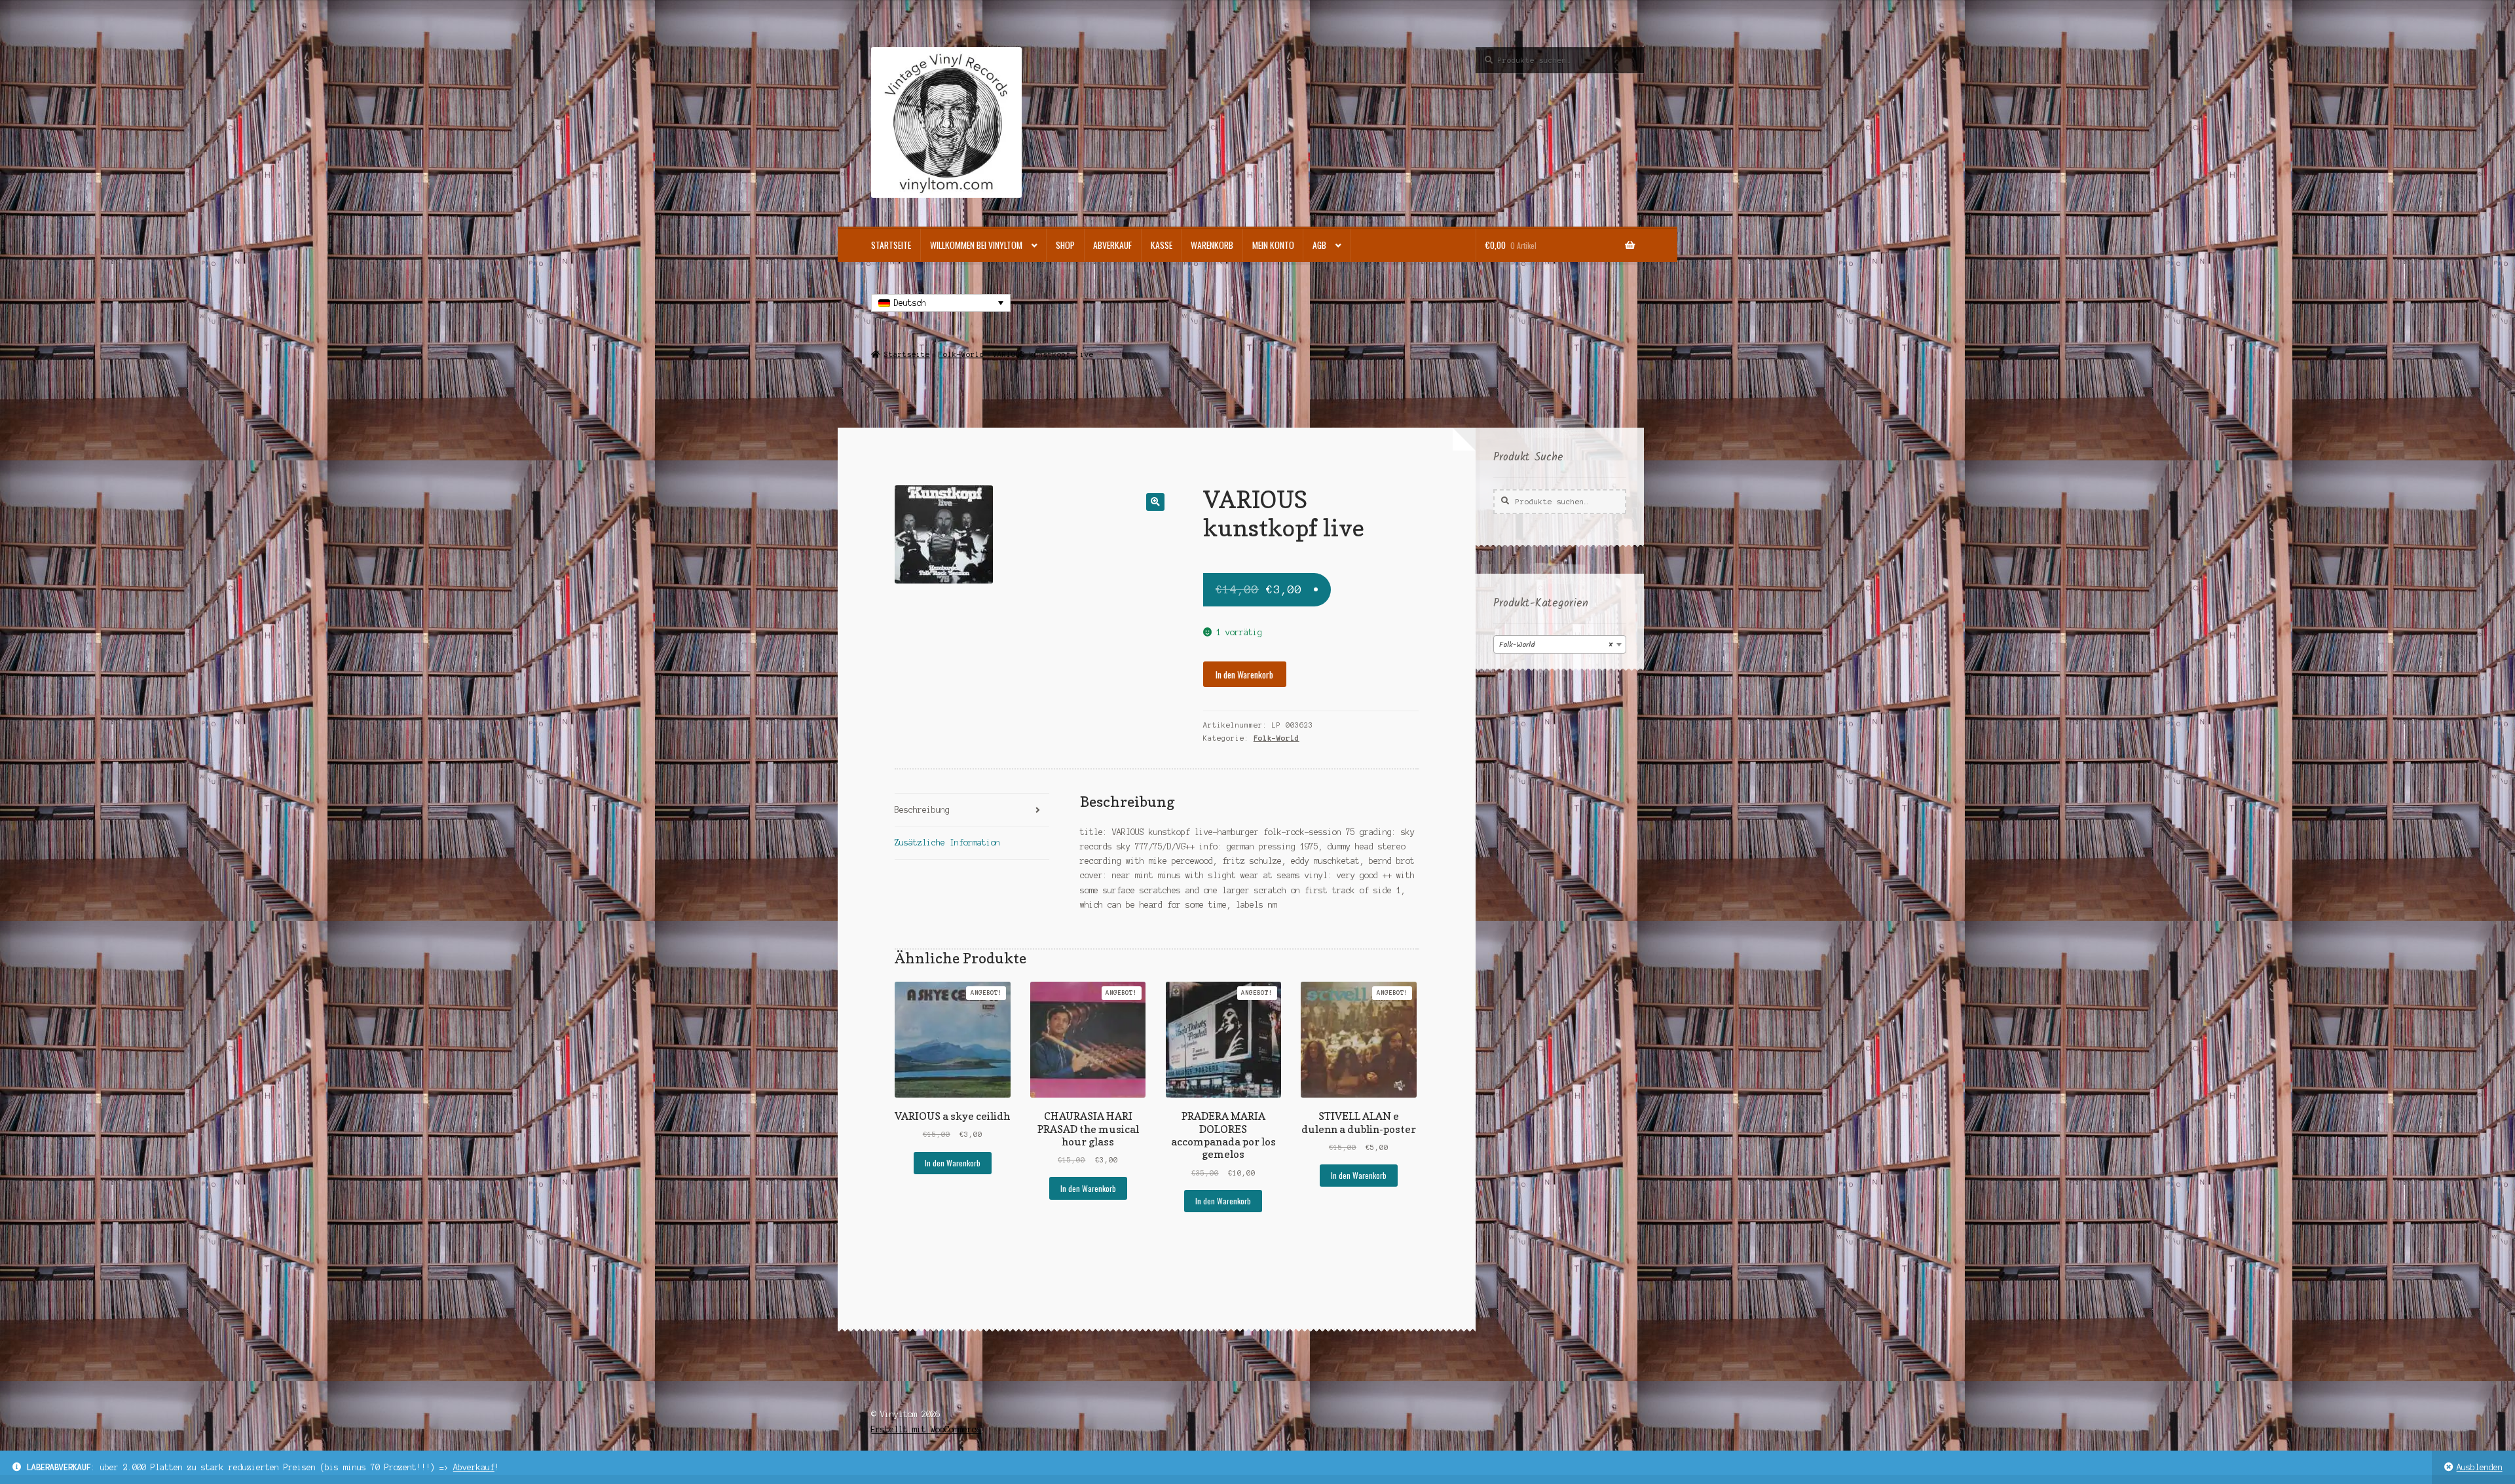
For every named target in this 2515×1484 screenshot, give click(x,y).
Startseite (891, 245)
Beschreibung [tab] (922, 810)
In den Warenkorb (1244, 675)
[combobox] (1560, 644)
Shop (1065, 245)
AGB (1319, 245)
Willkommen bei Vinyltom (976, 245)
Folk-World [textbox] (1556, 645)
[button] (1155, 502)
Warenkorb (1212, 245)
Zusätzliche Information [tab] (947, 843)
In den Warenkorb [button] (953, 1163)
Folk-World (961, 354)
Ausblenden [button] (2480, 1467)
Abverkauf (474, 1467)
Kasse (1162, 245)
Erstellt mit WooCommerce (926, 1429)
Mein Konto (1273, 245)
